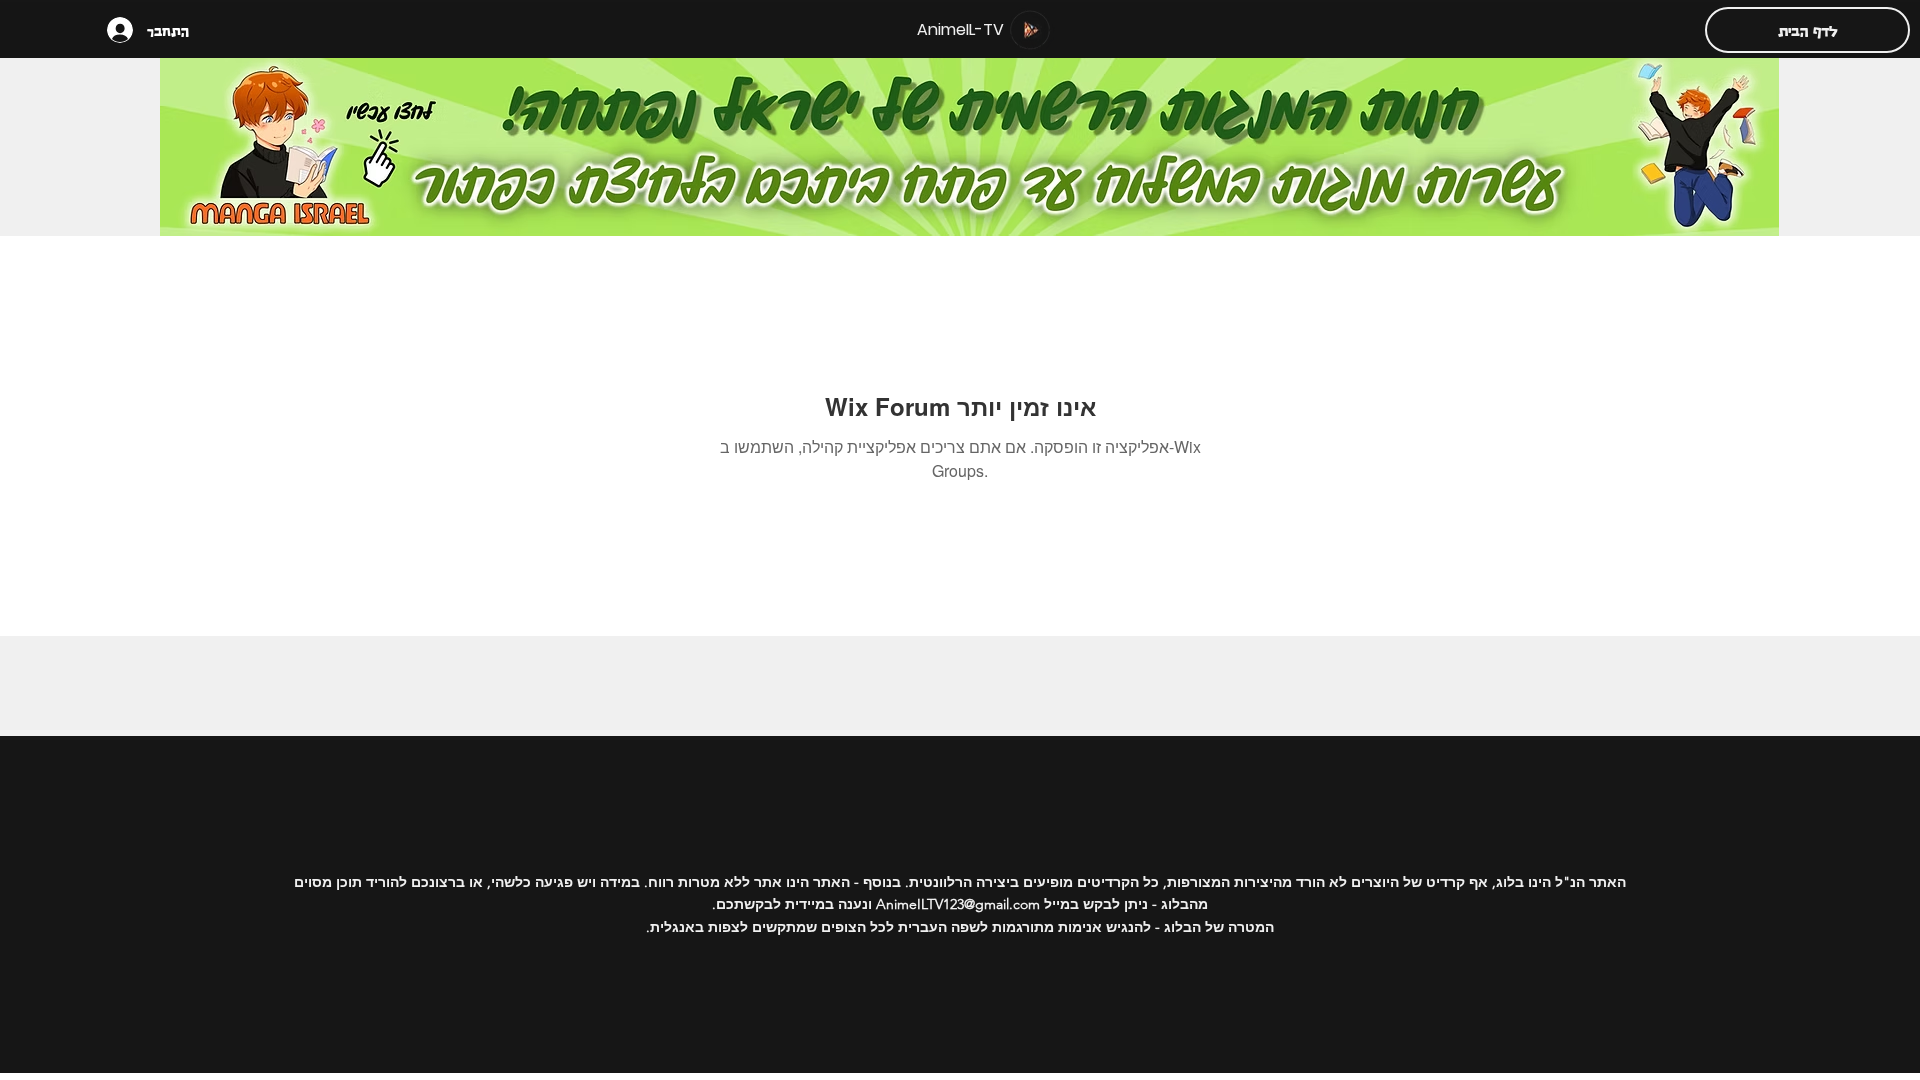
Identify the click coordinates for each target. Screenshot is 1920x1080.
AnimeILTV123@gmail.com (958, 904)
